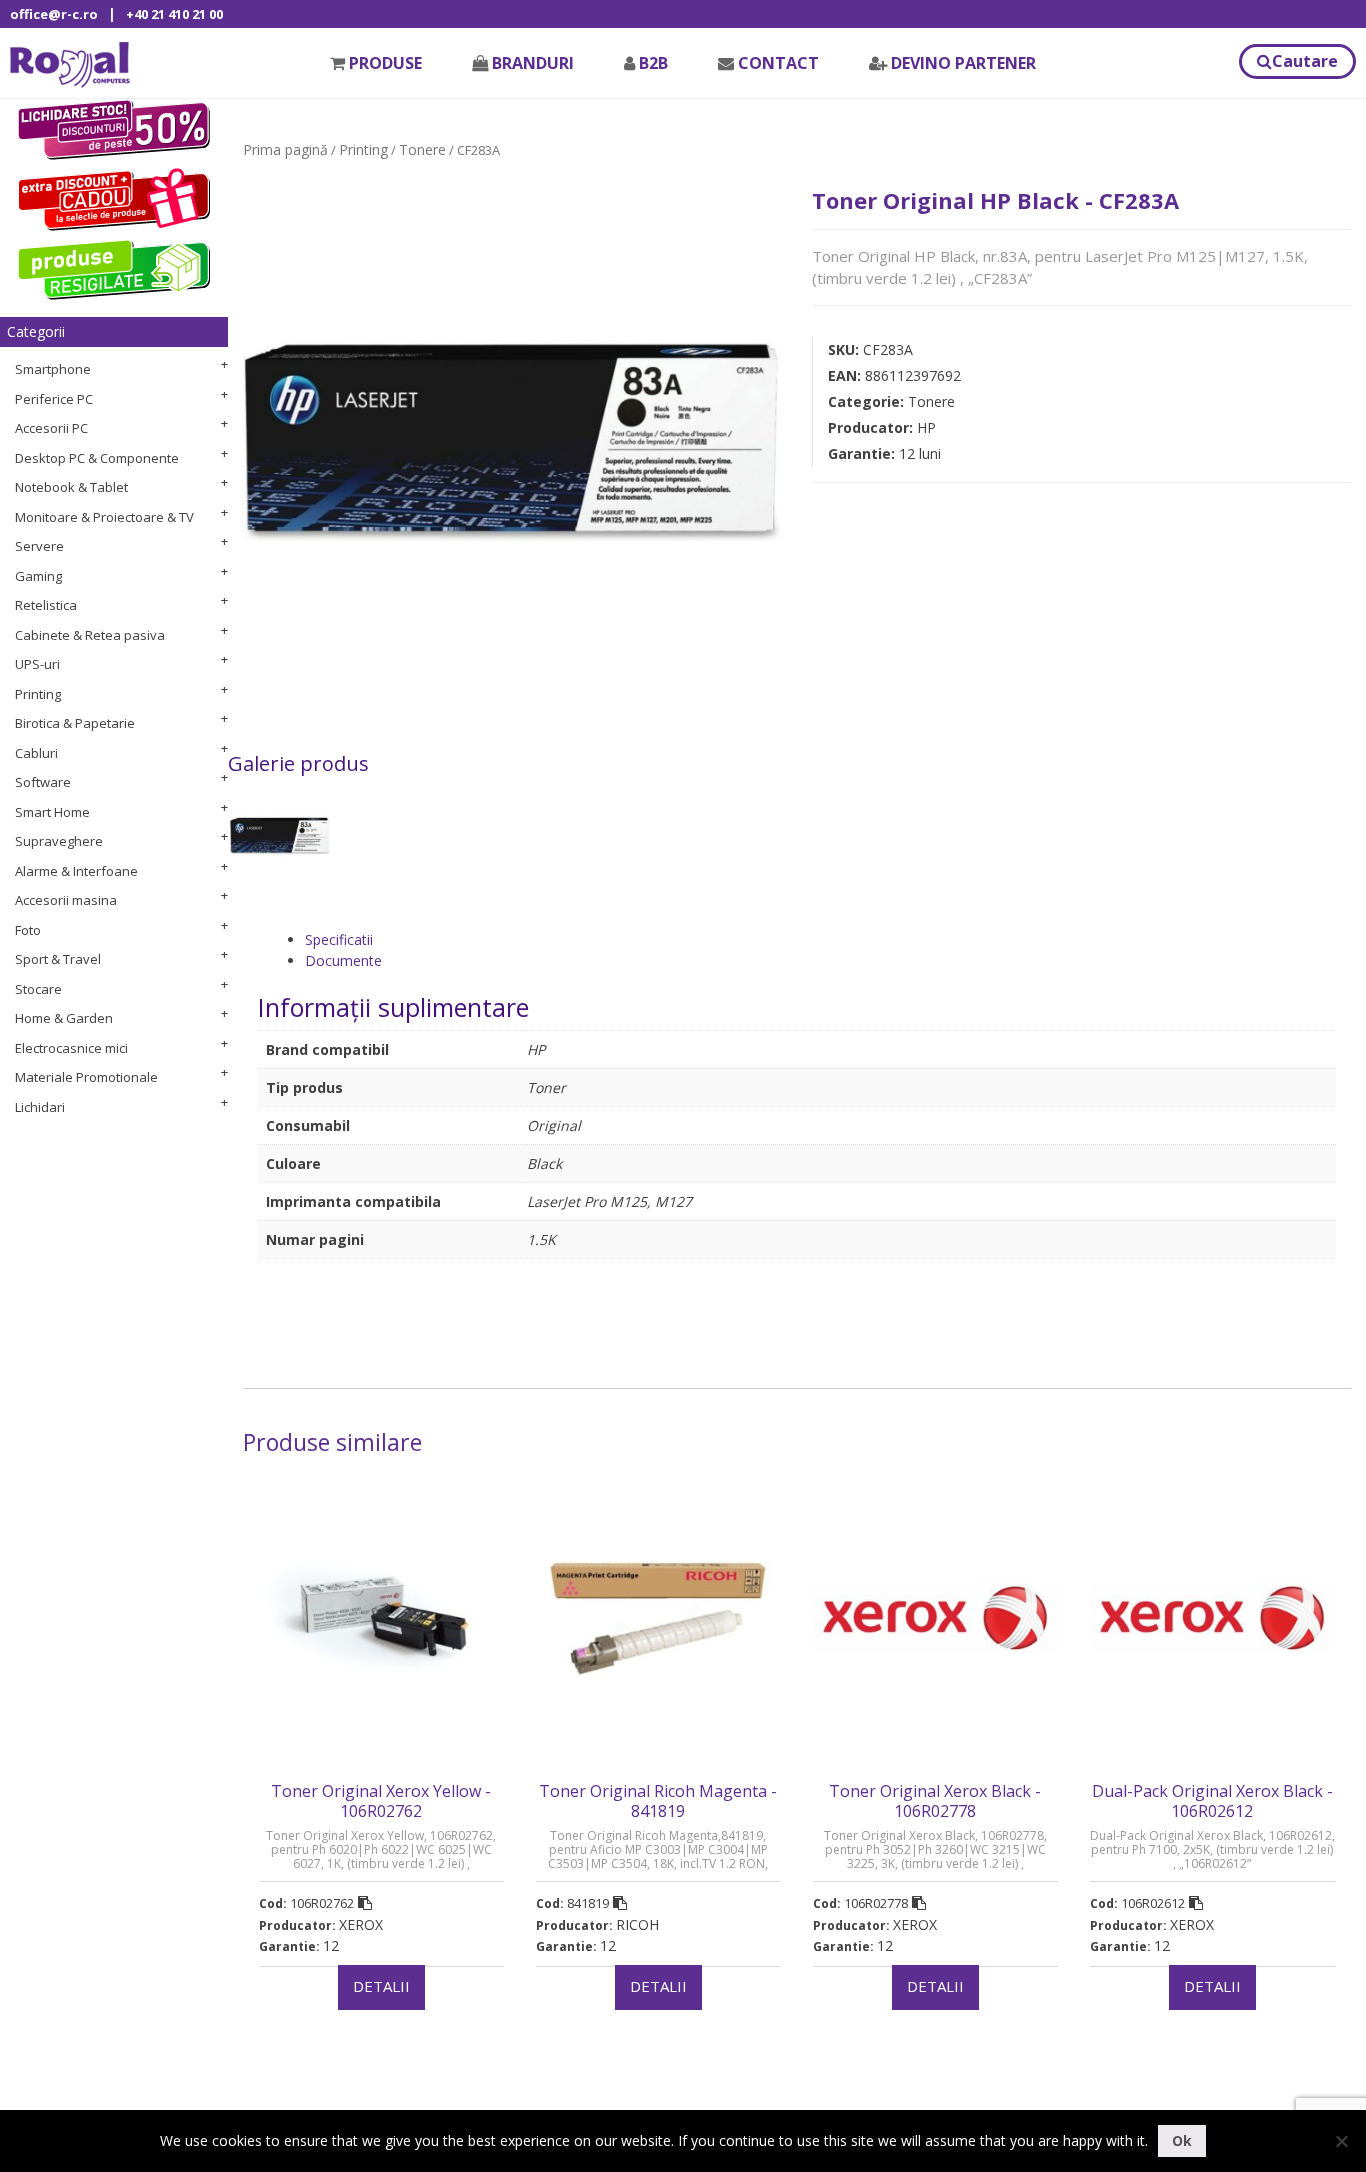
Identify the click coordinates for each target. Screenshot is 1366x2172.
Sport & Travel (58, 959)
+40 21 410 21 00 (174, 14)
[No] (1341, 2141)
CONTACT (778, 63)
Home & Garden (64, 1018)
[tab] (820, 939)
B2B (653, 63)
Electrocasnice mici (71, 1048)
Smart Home (52, 812)
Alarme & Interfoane (76, 871)
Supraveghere (59, 841)
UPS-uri (37, 664)
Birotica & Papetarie (75, 723)
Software (43, 782)
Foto (28, 930)
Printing (38, 694)
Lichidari (40, 1107)
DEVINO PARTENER (963, 63)
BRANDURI (533, 63)
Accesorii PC (51, 428)
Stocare (38, 989)
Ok (1182, 2140)
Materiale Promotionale (86, 1077)
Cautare (1305, 61)
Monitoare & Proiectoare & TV (104, 517)
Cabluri (36, 753)
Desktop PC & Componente (97, 458)
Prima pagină (285, 149)
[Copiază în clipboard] (365, 1903)
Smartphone (53, 369)
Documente (343, 960)
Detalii (381, 1986)
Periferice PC (54, 399)
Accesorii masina (66, 900)
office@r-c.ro (54, 14)
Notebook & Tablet (71, 487)
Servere (39, 546)
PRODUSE (385, 63)
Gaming (38, 576)
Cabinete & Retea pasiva (90, 635)
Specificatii (339, 939)
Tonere (422, 149)
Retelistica (46, 605)
